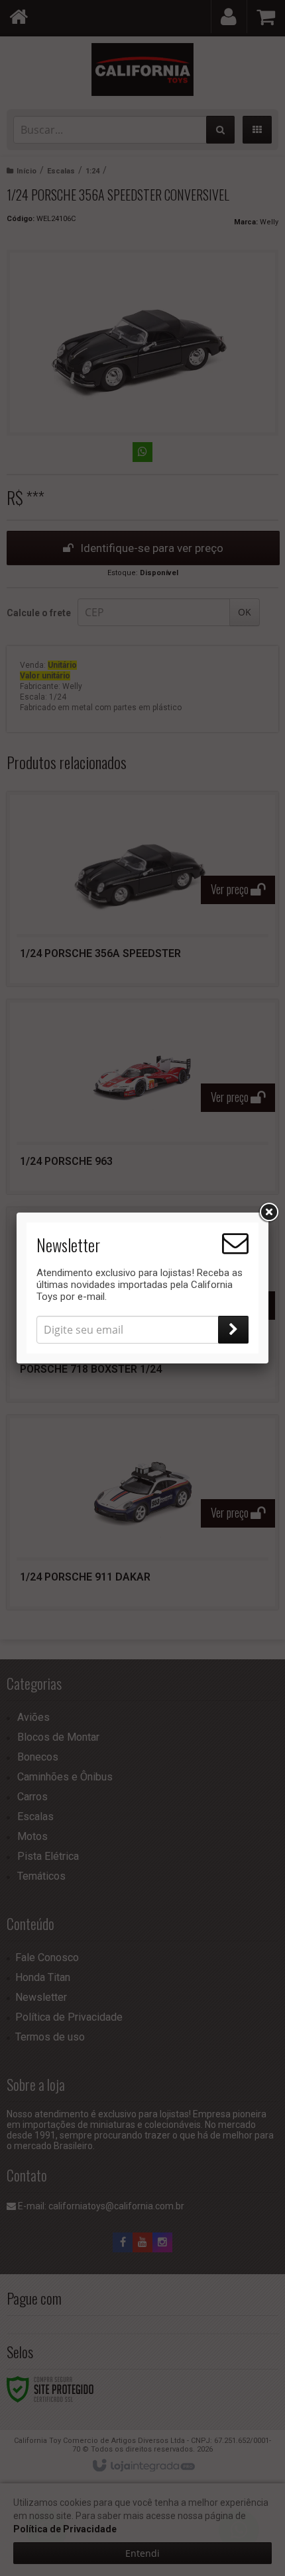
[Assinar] (233, 1330)
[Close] (268, 1213)
